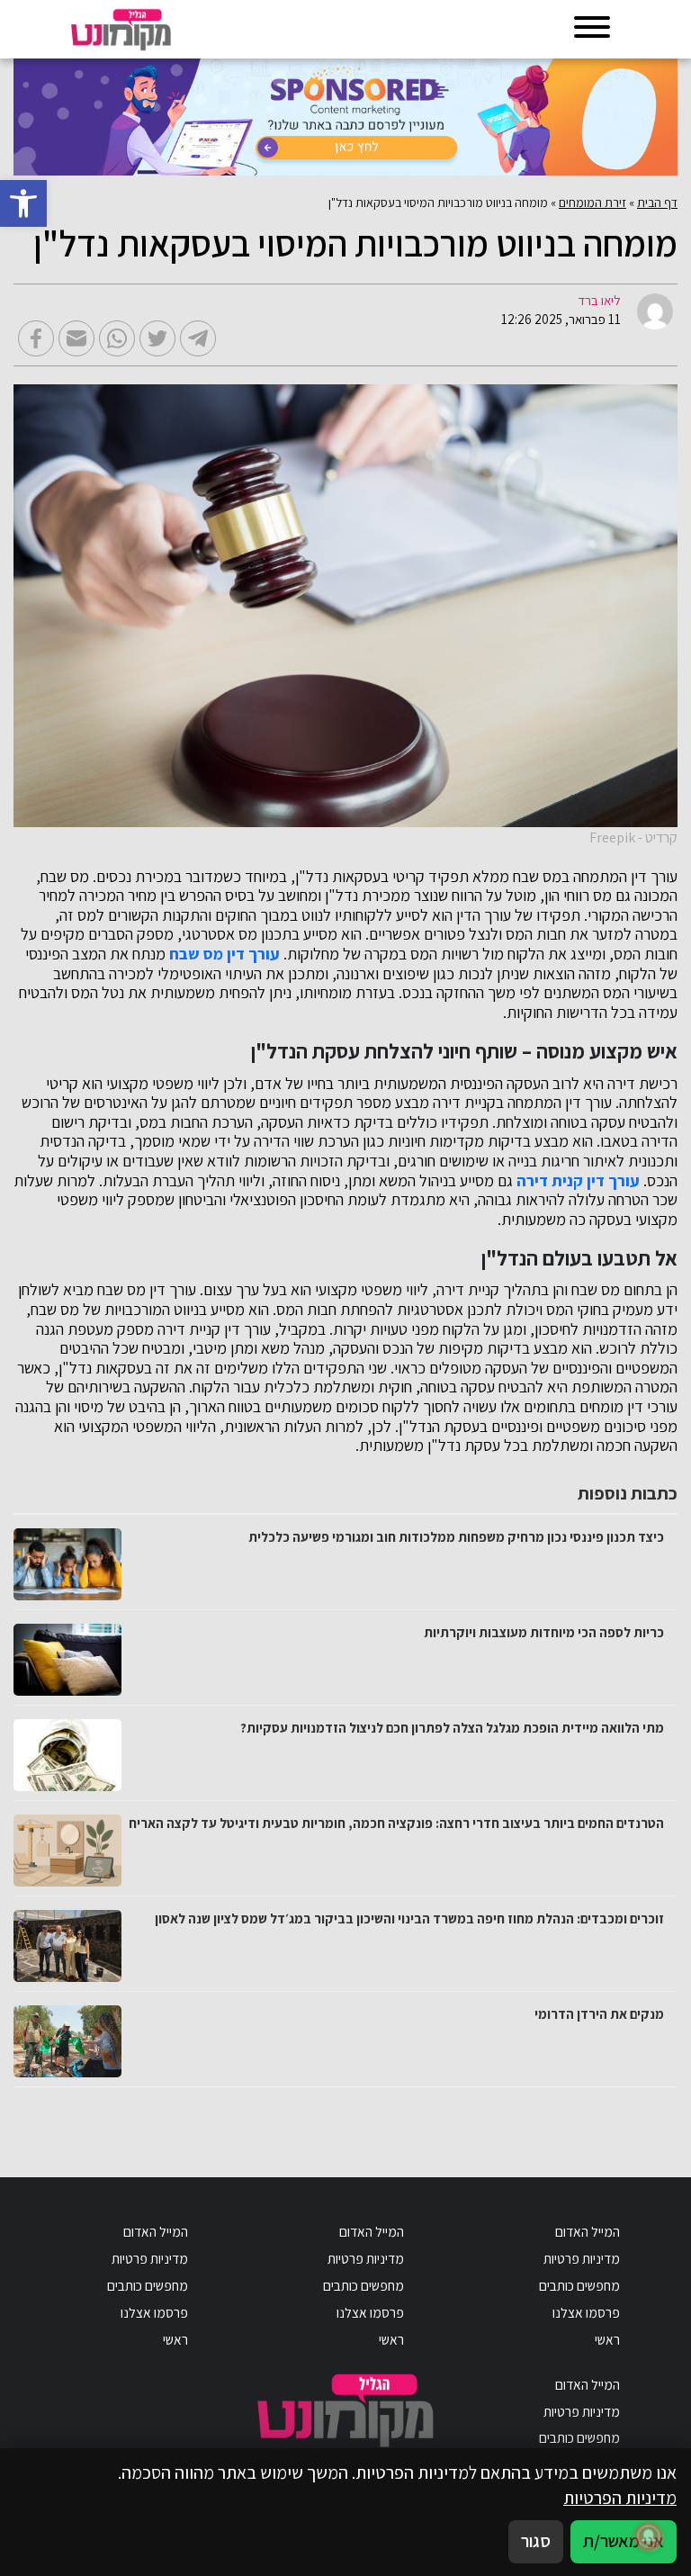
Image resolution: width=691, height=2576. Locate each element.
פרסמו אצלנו (586, 2312)
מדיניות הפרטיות (620, 2498)
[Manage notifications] (649, 2536)
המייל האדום (588, 2231)
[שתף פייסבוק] (36, 338)
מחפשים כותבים (579, 2285)
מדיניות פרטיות (582, 2258)
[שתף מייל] (76, 338)
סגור (536, 2541)
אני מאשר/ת (624, 2541)
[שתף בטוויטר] (157, 338)
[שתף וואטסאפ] (117, 338)
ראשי (607, 2339)
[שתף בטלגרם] (198, 338)
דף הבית (657, 203)
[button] (23, 203)
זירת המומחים (592, 203)
